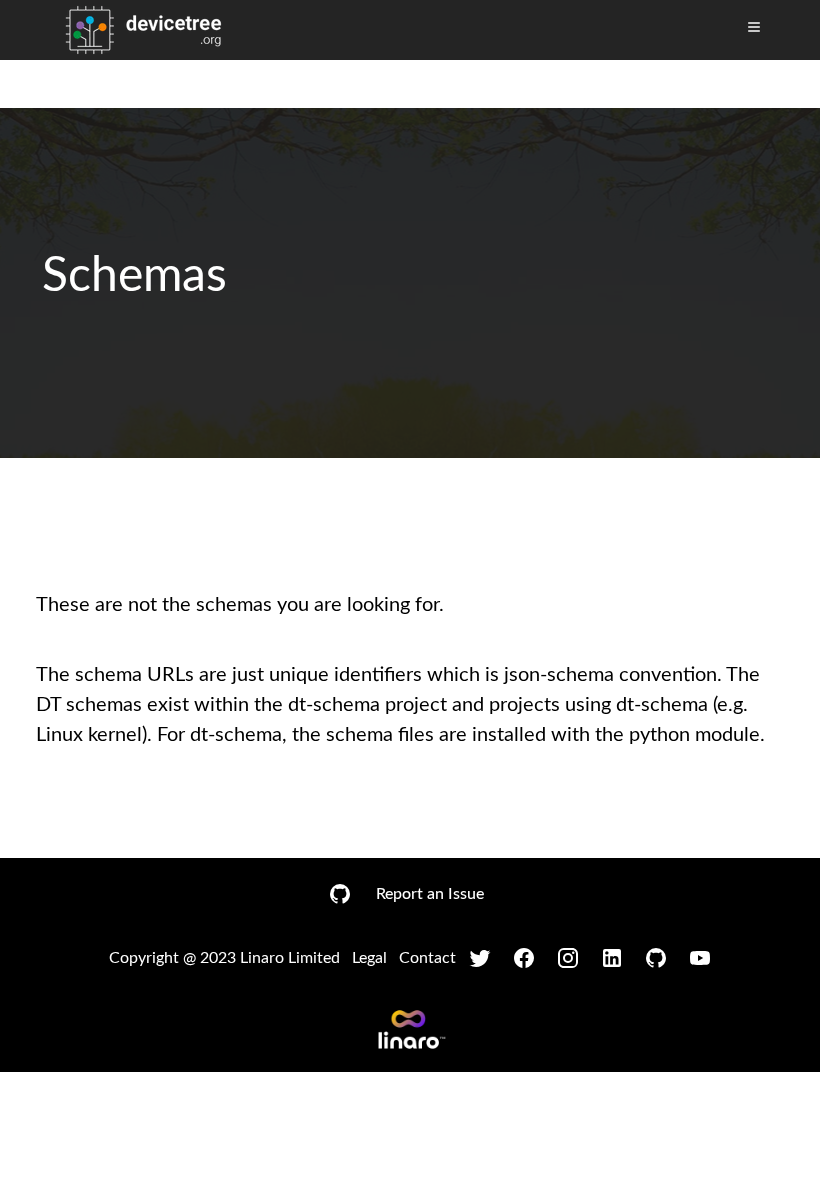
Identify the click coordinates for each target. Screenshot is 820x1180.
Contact (427, 958)
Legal (369, 958)
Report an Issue (430, 894)
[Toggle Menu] (754, 27)
